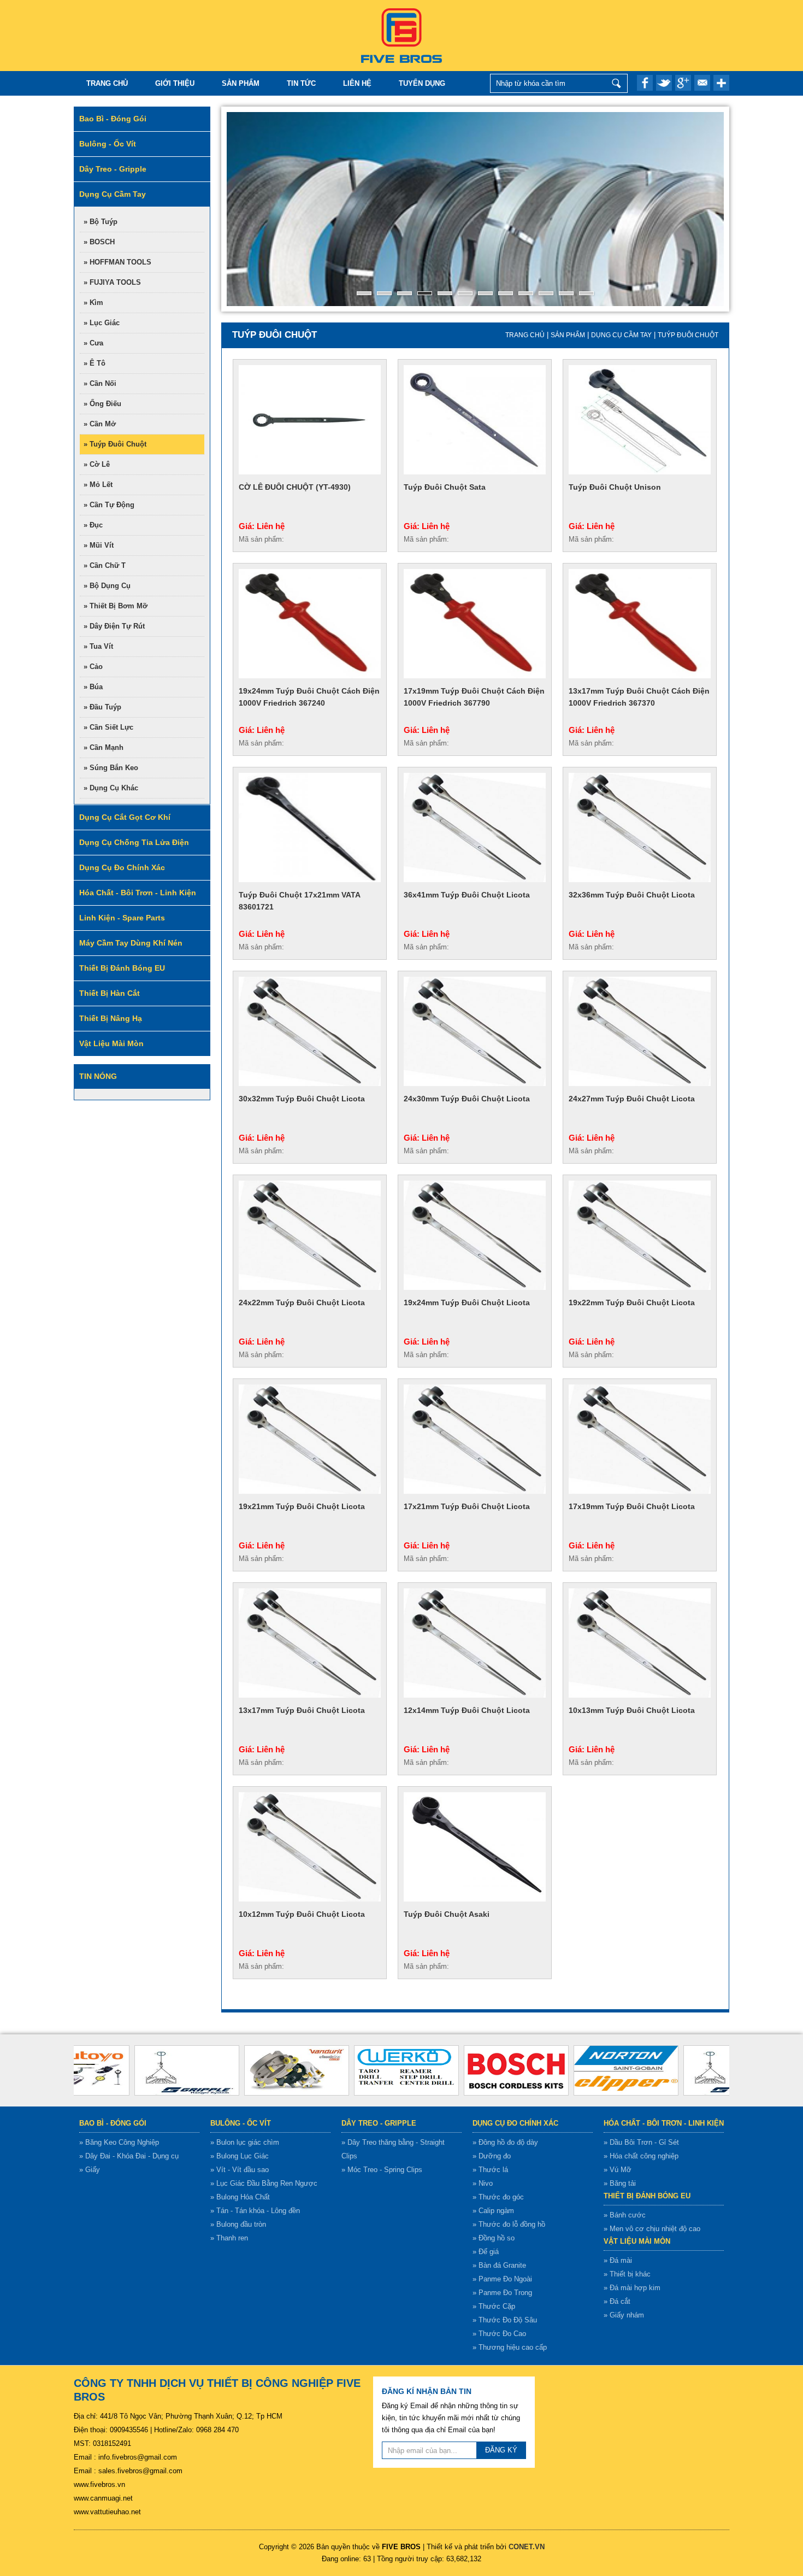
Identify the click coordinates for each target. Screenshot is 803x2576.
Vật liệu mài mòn (637, 2241)
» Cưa (93, 343)
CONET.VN (527, 2547)
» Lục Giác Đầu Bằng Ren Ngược (264, 2183)
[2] (384, 293)
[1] (364, 293)
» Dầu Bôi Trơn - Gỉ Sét (641, 2142)
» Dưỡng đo (492, 2156)
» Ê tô (95, 363)
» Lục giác (102, 323)
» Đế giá (486, 2252)
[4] (425, 293)
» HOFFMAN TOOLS (117, 262)
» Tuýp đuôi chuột (115, 444)
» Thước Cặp (494, 2306)
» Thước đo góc (498, 2197)
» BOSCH (99, 242)
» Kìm (93, 303)
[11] (566, 293)
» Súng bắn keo (111, 768)
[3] (405, 293)
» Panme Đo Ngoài (502, 2279)
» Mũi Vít (99, 545)
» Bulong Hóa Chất (240, 2197)
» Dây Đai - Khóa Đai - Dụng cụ (129, 2156)
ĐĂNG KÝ (501, 2450)
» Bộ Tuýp (101, 222)
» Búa (93, 687)
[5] (445, 293)
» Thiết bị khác (627, 2274)
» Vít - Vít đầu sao (240, 2170)
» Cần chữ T (105, 565)
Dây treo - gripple (379, 2123)
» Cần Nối (100, 383)
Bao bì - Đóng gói (113, 2123)
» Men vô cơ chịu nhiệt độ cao (652, 2229)
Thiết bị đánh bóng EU (647, 2196)
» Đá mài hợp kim (632, 2288)
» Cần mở (100, 424)
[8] (506, 293)
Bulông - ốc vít (241, 2123)
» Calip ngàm (493, 2211)
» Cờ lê (97, 464)
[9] (526, 293)
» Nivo (483, 2183)
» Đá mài (618, 2260)
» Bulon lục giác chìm (245, 2142)
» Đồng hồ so (494, 2238)
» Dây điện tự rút (114, 626)
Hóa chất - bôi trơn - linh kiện (664, 2123)
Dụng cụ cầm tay (621, 335)
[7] (485, 293)
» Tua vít (98, 646)
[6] (465, 293)
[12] (586, 293)
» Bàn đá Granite (499, 2265)
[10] (546, 293)
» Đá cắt (617, 2301)
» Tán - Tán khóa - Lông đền (255, 2211)
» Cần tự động (109, 505)
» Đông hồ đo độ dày (505, 2142)
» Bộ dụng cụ (107, 586)
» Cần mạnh (104, 747)
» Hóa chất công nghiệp (641, 2156)
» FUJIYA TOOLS (112, 282)
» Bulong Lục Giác (240, 2156)
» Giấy (90, 2170)
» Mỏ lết (98, 485)
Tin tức (301, 83)
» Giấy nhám (624, 2315)
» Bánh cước (625, 2215)
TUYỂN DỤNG (422, 83)
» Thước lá (490, 2170)
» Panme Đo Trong (502, 2293)
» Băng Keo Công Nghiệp (119, 2142)
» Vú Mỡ (618, 2170)
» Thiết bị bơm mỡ (116, 606)
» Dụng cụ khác (111, 788)
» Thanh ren (229, 2238)
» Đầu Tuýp (102, 707)
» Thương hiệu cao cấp (510, 2347)
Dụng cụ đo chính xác (515, 2123)
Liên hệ (357, 83)
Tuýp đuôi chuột (688, 335)
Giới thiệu (175, 83)
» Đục (93, 525)
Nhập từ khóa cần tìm (616, 83)
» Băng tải (620, 2183)
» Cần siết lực (108, 727)
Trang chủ (107, 83)
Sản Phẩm (241, 83)
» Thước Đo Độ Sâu (505, 2320)
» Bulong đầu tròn (238, 2224)
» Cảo (93, 667)
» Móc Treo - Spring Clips (382, 2170)
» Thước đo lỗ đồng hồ (509, 2224)
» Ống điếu (102, 404)
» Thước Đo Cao (499, 2334)
